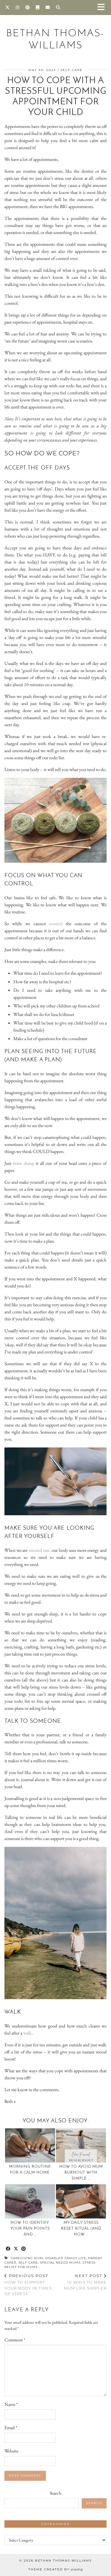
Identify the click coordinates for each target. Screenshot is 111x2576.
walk (27, 2033)
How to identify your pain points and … (30, 2229)
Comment (15, 2340)
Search (55, 2493)
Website (11, 2451)
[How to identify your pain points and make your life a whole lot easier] (30, 2201)
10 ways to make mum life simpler (85, 2282)
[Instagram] (18, 7)
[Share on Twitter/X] (16, 2249)
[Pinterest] (28, 7)
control (56, 924)
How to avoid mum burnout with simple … (81, 2173)
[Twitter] (8, 7)
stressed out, (39, 1550)
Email (11, 2428)
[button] (103, 8)
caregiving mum (27, 2258)
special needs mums (60, 2263)
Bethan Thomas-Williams (63, 2561)
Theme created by (56, 2569)
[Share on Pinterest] (24, 2249)
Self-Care (71, 70)
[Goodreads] (38, 7)
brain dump (23, 1163)
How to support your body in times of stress (28, 2285)
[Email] (48, 7)
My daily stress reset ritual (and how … (81, 2229)
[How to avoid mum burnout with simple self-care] (81, 2145)
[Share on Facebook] (8, 2249)
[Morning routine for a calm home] (30, 2145)
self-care (28, 2263)
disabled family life (66, 2258)
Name (11, 2404)
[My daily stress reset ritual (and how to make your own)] (81, 2201)
